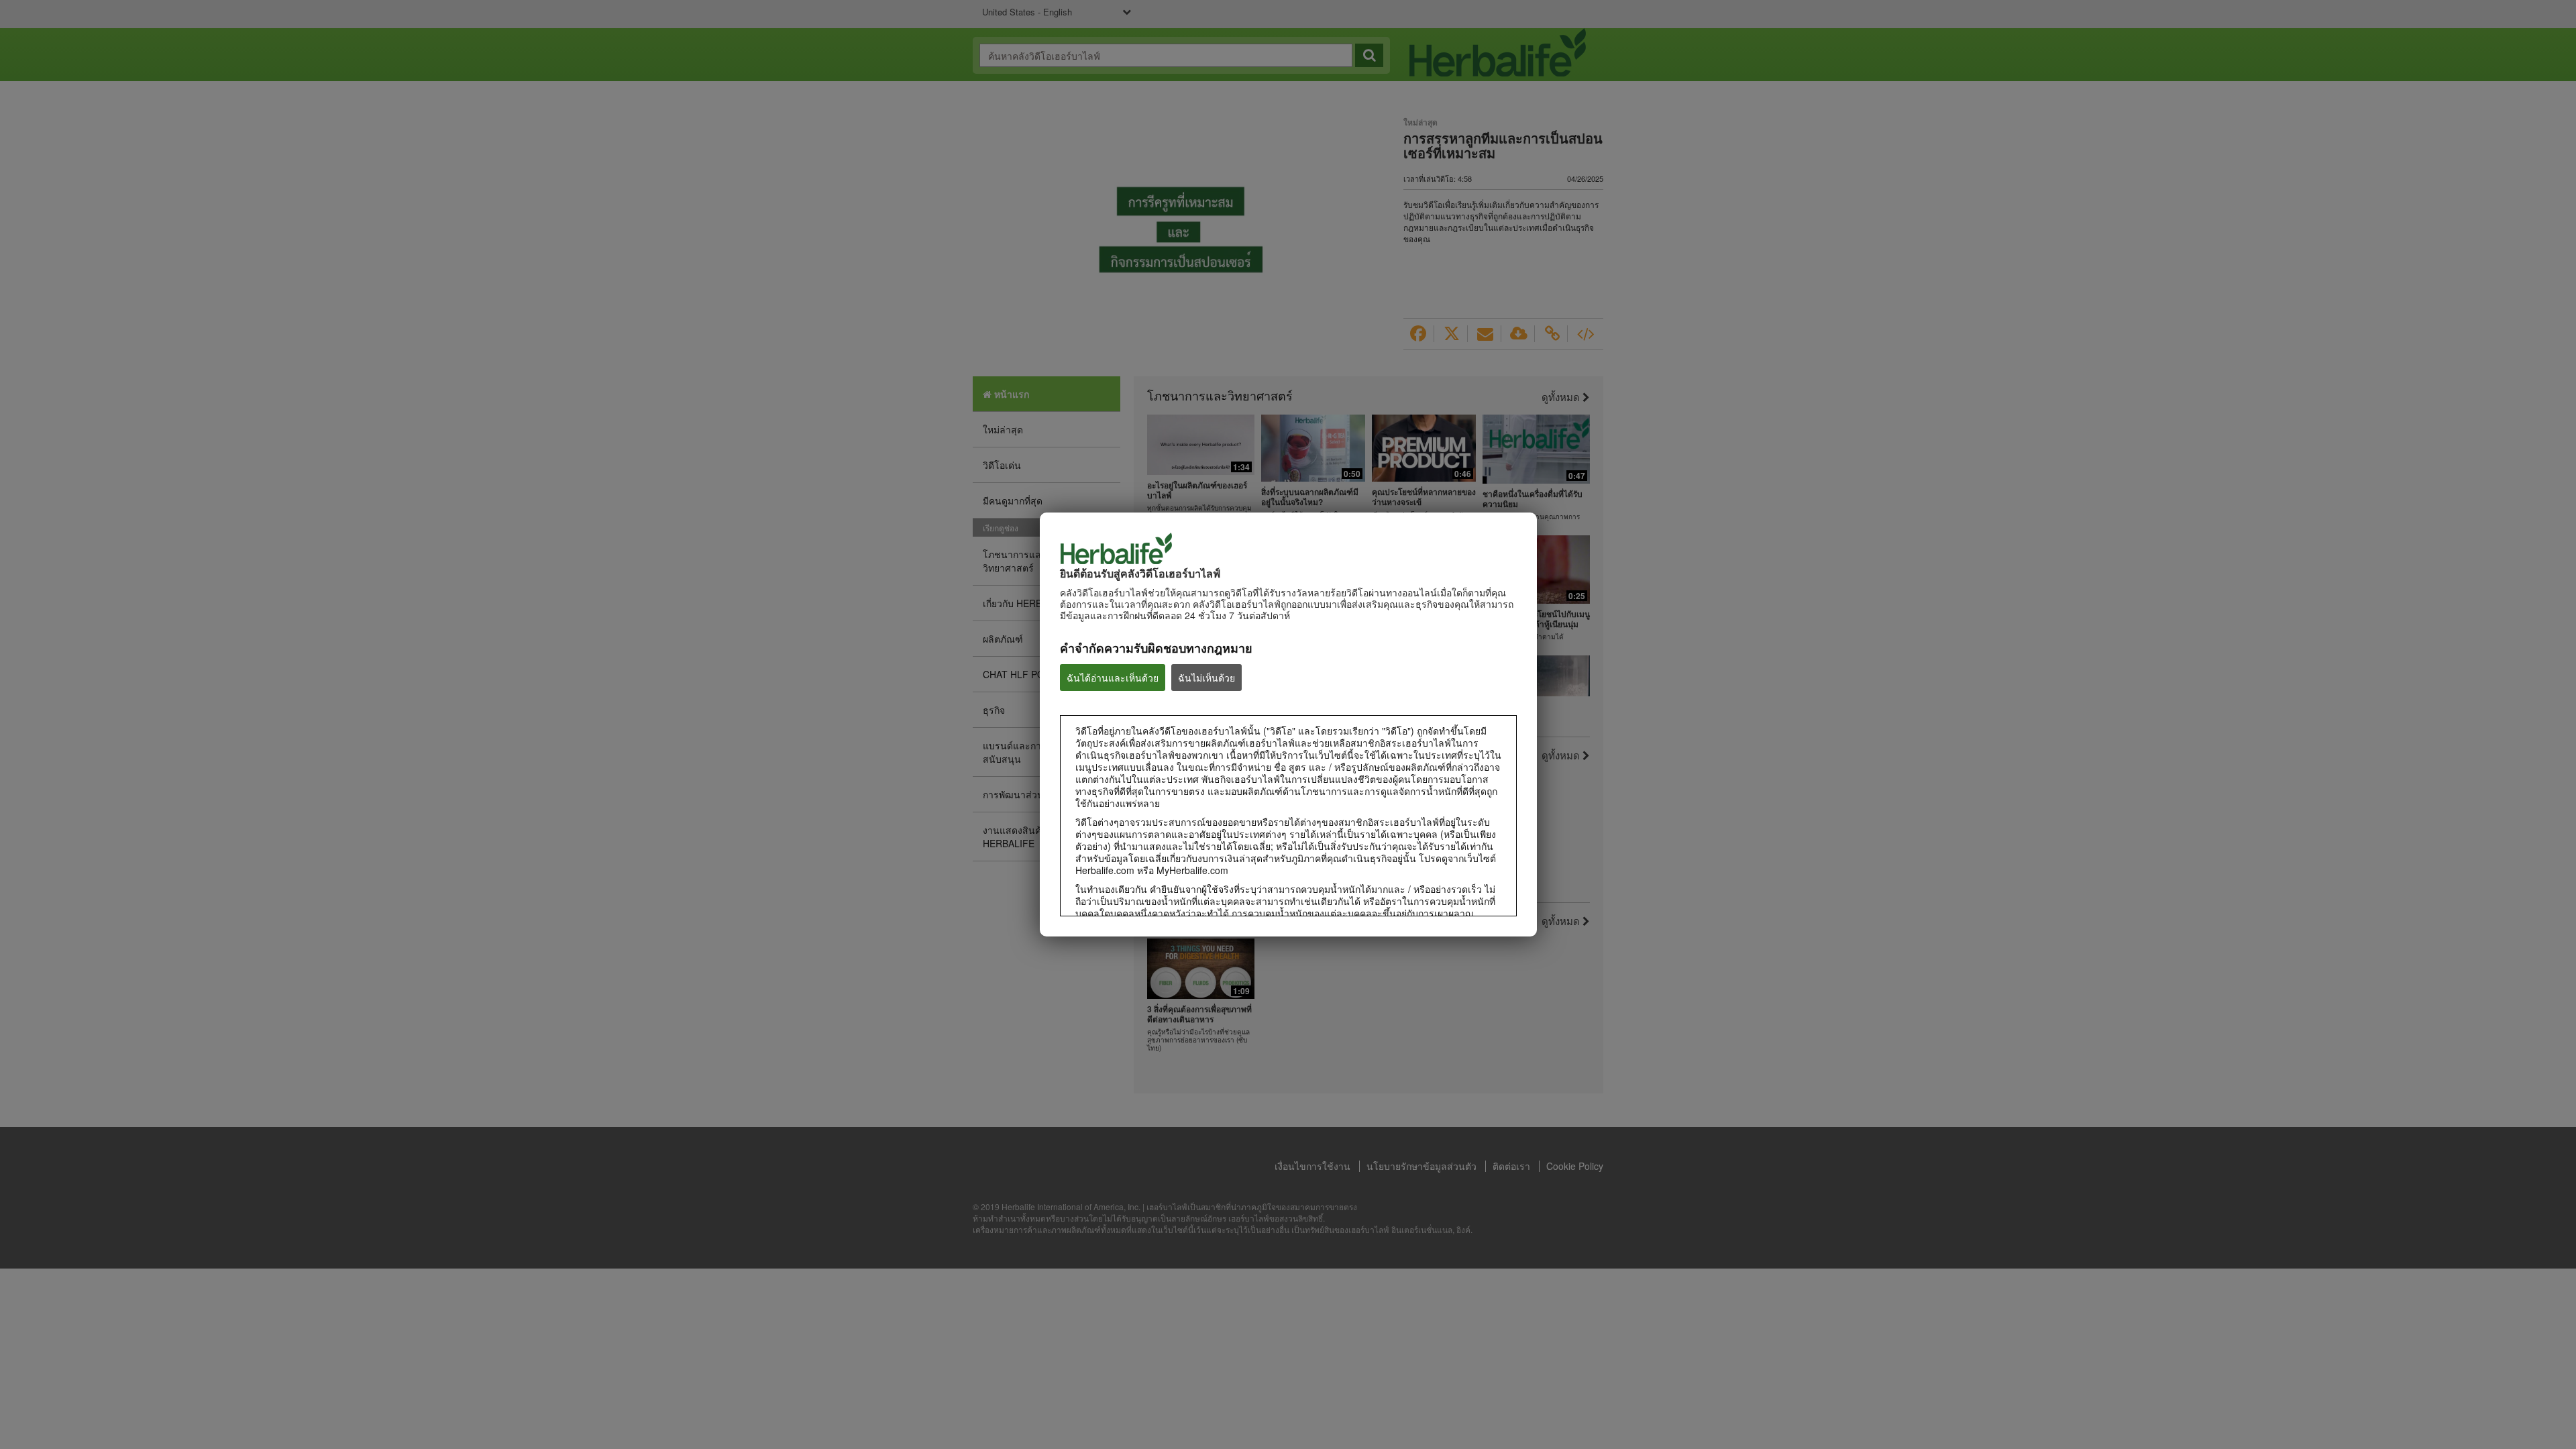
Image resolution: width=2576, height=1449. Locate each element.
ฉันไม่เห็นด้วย (1206, 678)
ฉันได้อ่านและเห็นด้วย (1113, 678)
